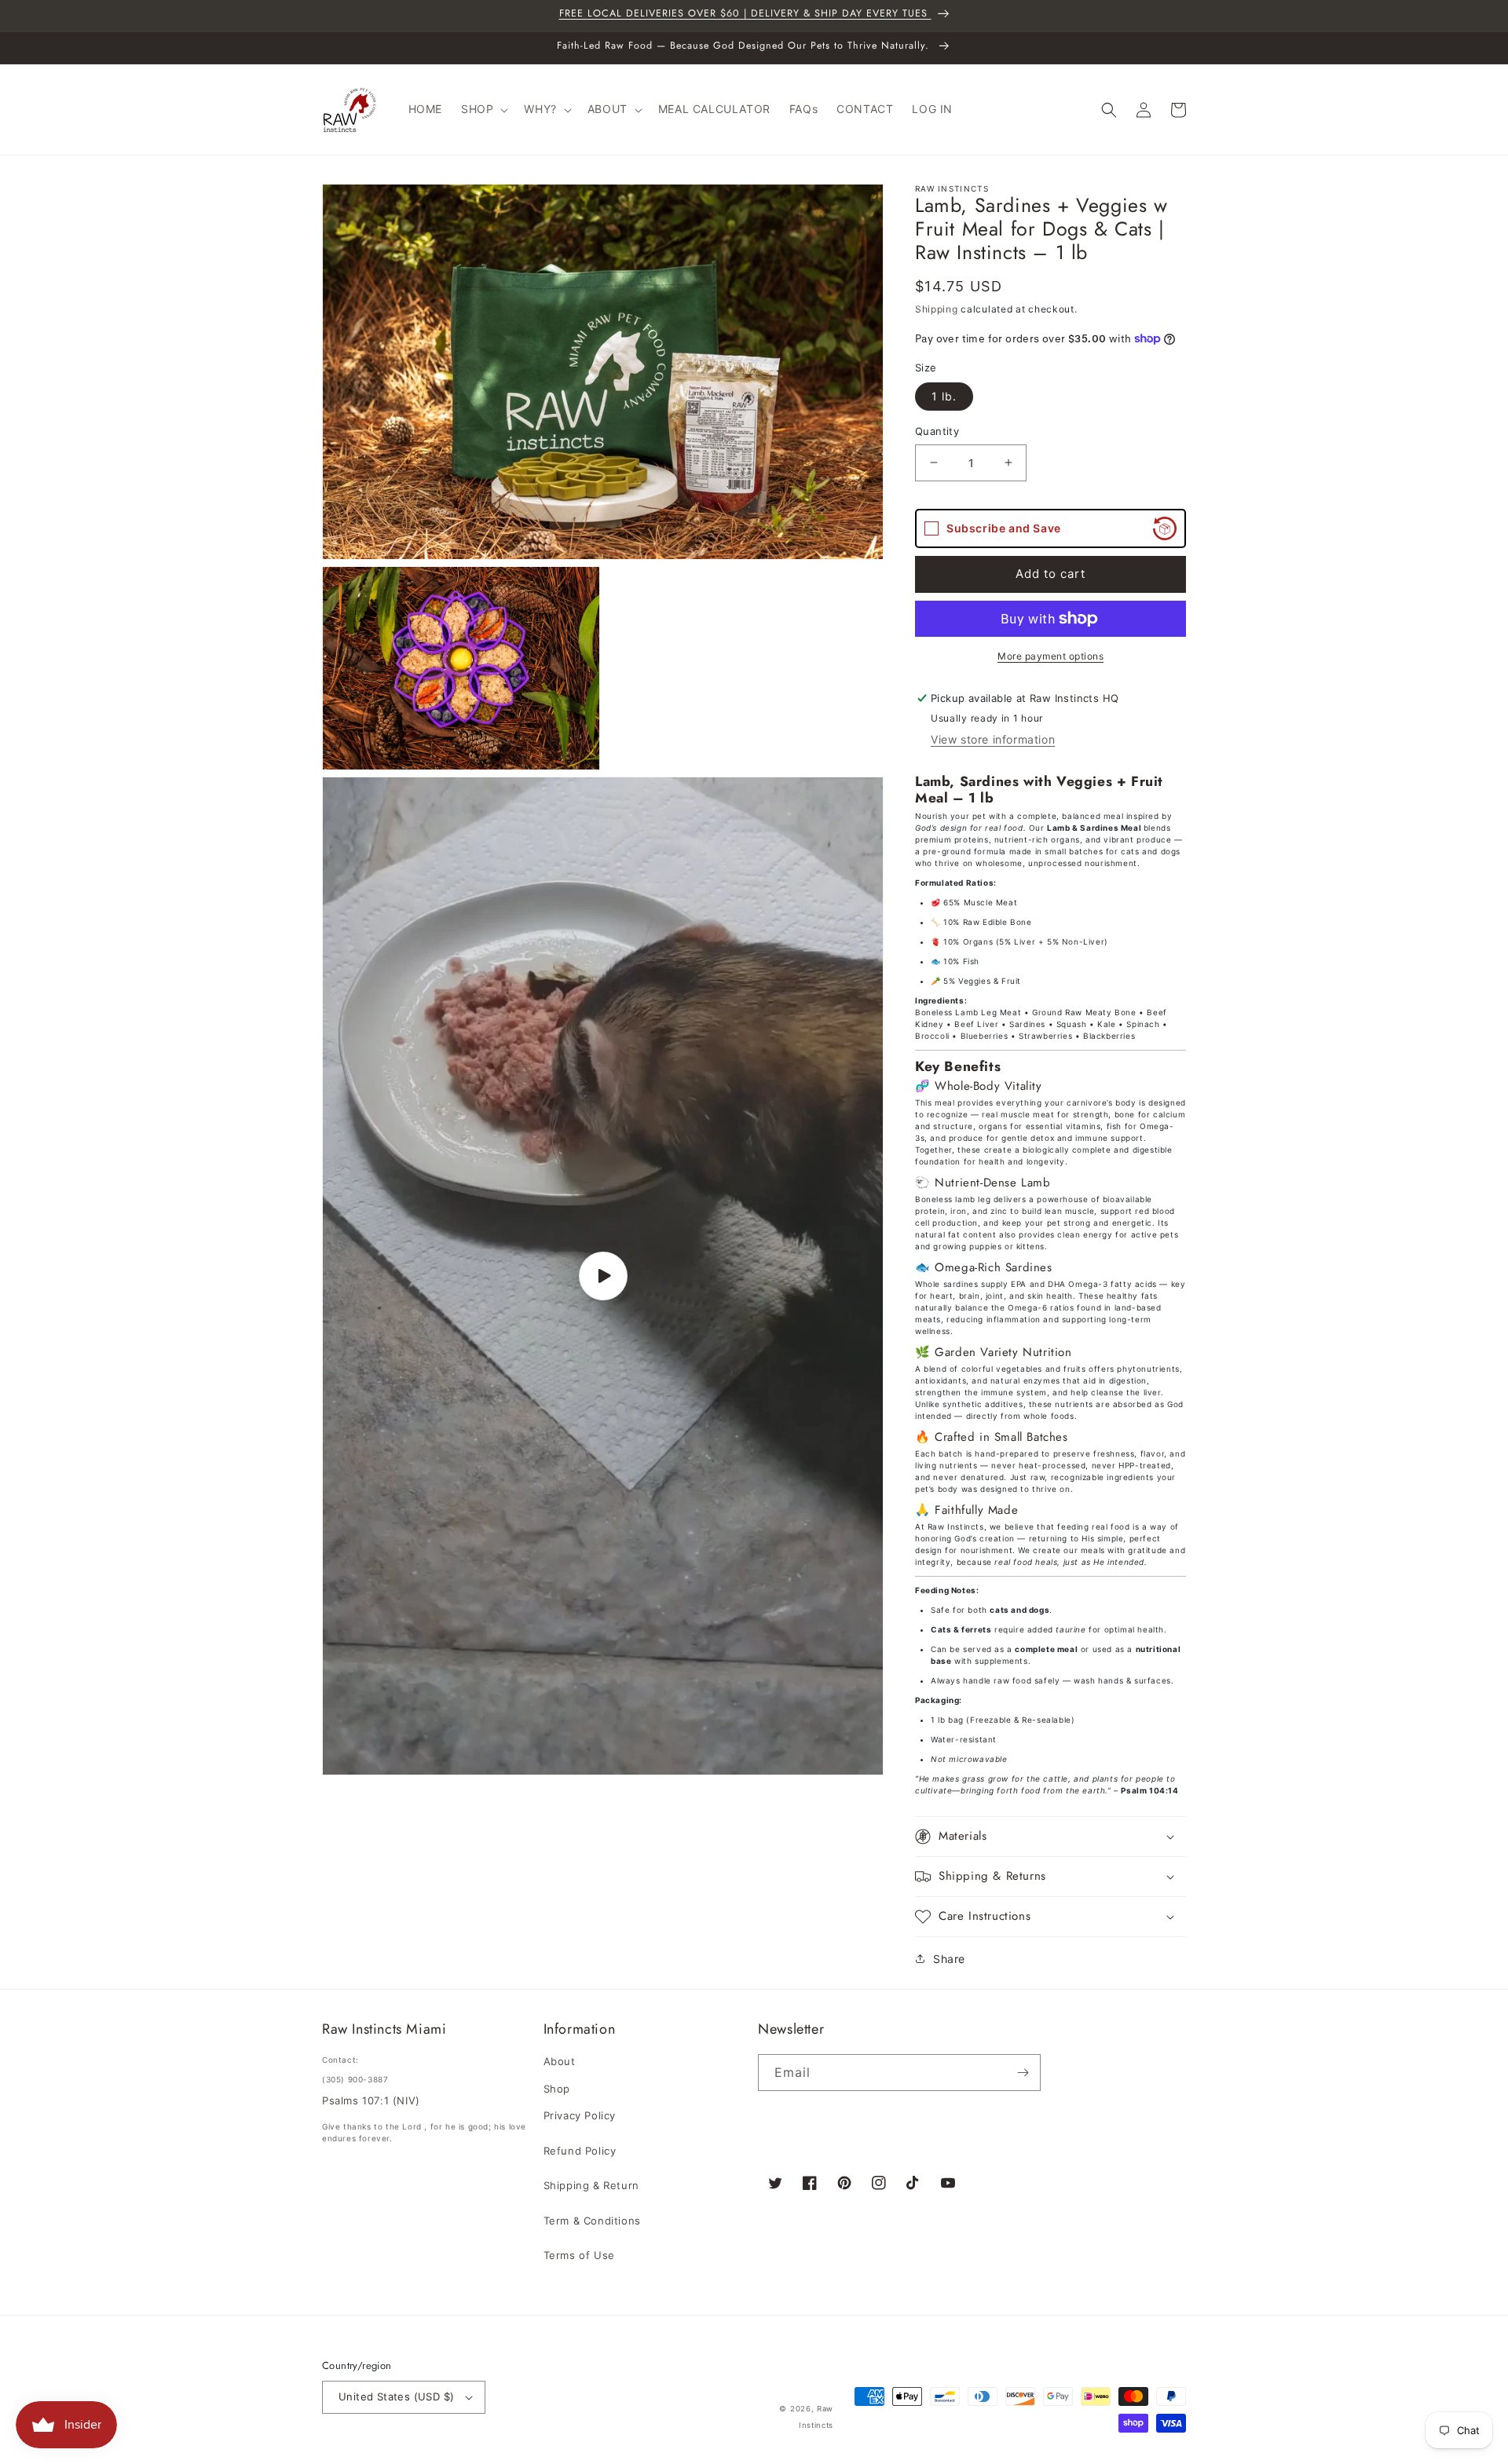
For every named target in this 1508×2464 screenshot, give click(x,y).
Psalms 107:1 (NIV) (371, 2100)
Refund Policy (580, 2151)
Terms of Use (579, 2255)
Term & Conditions (592, 2221)
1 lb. (944, 396)
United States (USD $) (396, 2396)
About (560, 2061)
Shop (557, 2089)
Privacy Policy (580, 2115)
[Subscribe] (1023, 2073)
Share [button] (949, 1959)
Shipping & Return (591, 2185)
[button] (483, 109)
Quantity (937, 431)
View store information (993, 739)
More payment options (1050, 656)
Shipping (937, 309)
